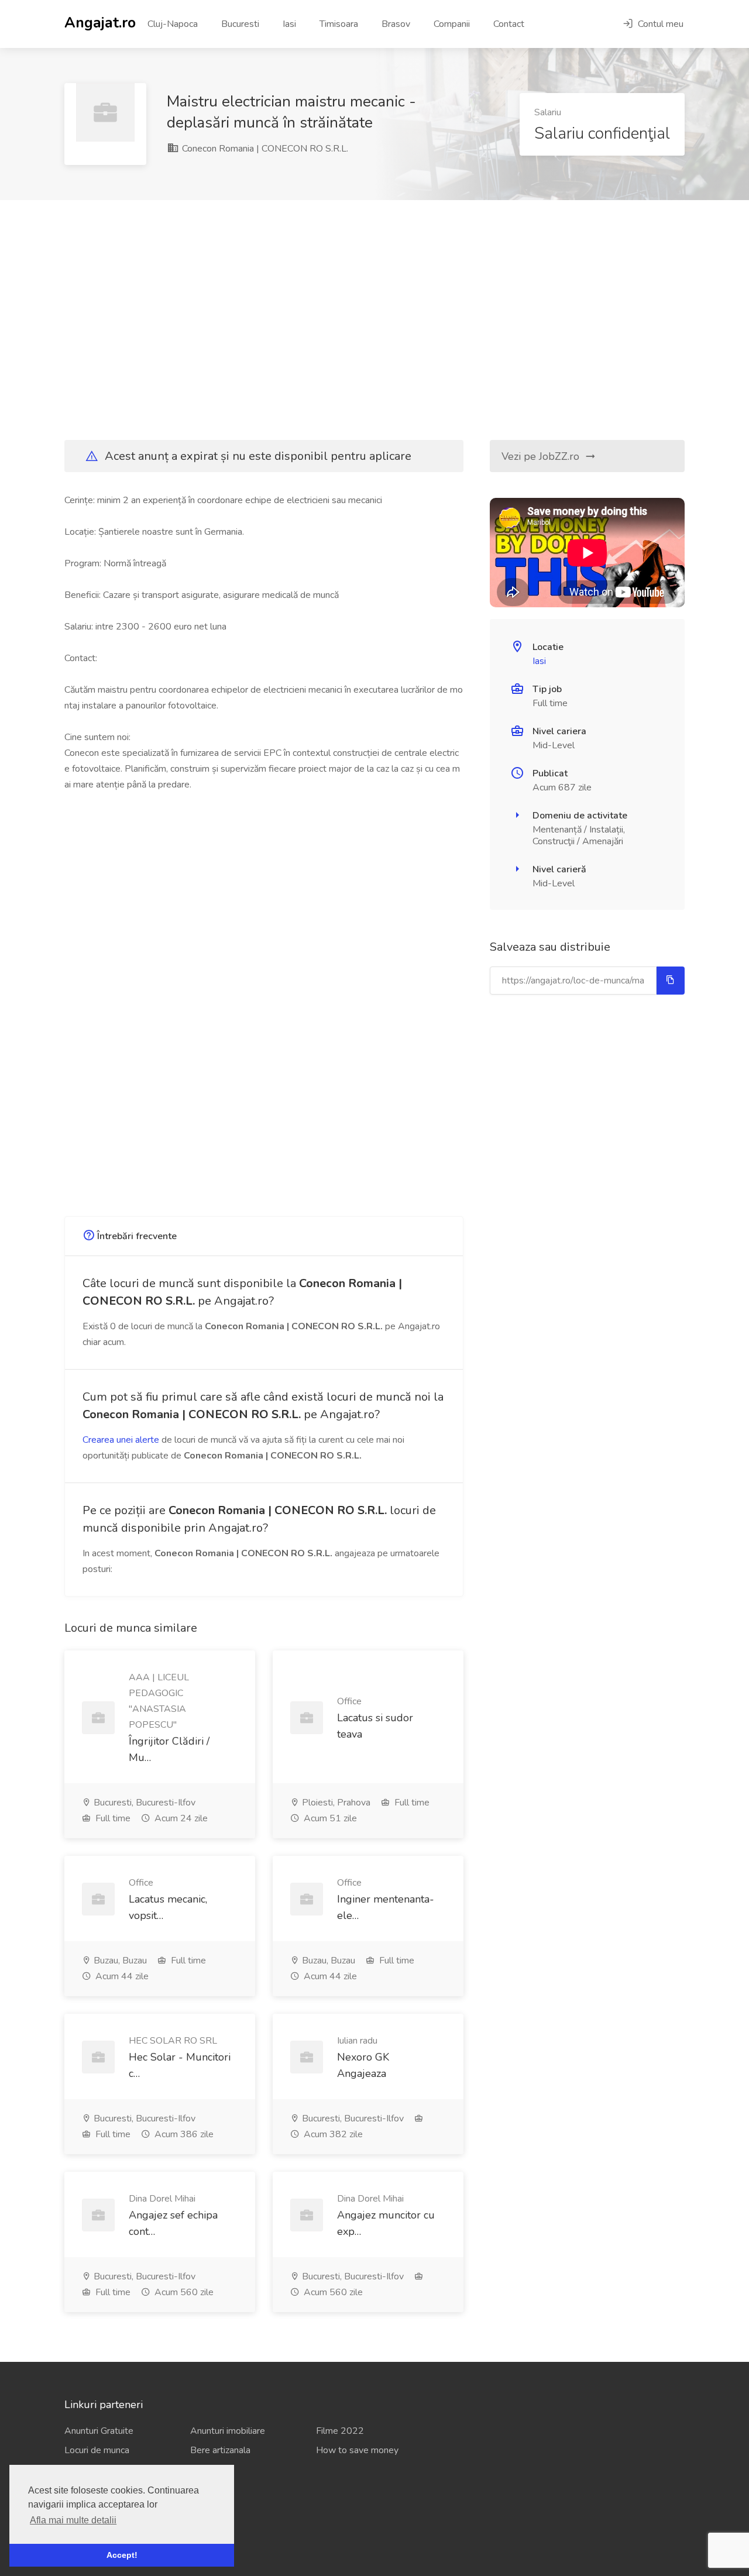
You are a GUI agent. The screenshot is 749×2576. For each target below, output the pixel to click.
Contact (509, 24)
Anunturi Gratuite (99, 2431)
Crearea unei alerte (121, 1440)
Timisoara (339, 24)
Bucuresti (240, 24)
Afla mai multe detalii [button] (73, 2520)
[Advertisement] (374, 320)
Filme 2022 (340, 2431)
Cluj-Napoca (173, 24)
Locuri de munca (97, 2450)
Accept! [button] (122, 2555)
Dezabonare (89, 2531)
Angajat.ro (100, 22)
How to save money (357, 2450)
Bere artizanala (220, 2450)
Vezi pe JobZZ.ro (542, 456)
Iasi (289, 24)
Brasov (396, 24)
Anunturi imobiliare (228, 2431)
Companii (452, 24)
